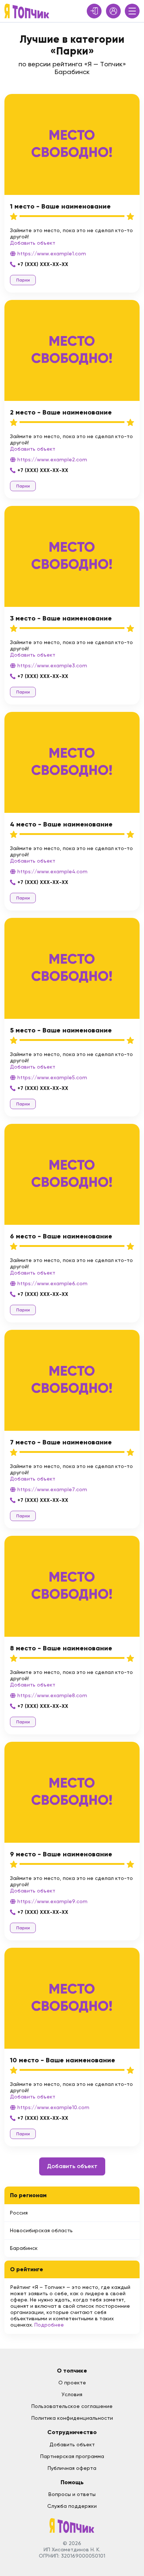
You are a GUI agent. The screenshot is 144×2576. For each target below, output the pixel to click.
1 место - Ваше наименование (60, 206)
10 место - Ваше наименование (63, 2060)
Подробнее (49, 2325)
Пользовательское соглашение (72, 2406)
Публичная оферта (72, 2468)
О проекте (72, 2383)
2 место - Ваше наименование (61, 412)
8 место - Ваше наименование (61, 1648)
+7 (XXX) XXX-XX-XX (43, 264)
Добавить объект (33, 243)
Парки (23, 280)
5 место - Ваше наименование (61, 1030)
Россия (19, 2213)
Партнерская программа (72, 2456)
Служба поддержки (72, 2506)
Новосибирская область (41, 2230)
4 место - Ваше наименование (61, 824)
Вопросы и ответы (72, 2494)
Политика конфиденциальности (72, 2418)
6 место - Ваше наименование (61, 1236)
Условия (72, 2394)
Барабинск (24, 2248)
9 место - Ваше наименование (61, 1854)
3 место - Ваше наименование (61, 618)
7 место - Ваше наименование (61, 1442)
